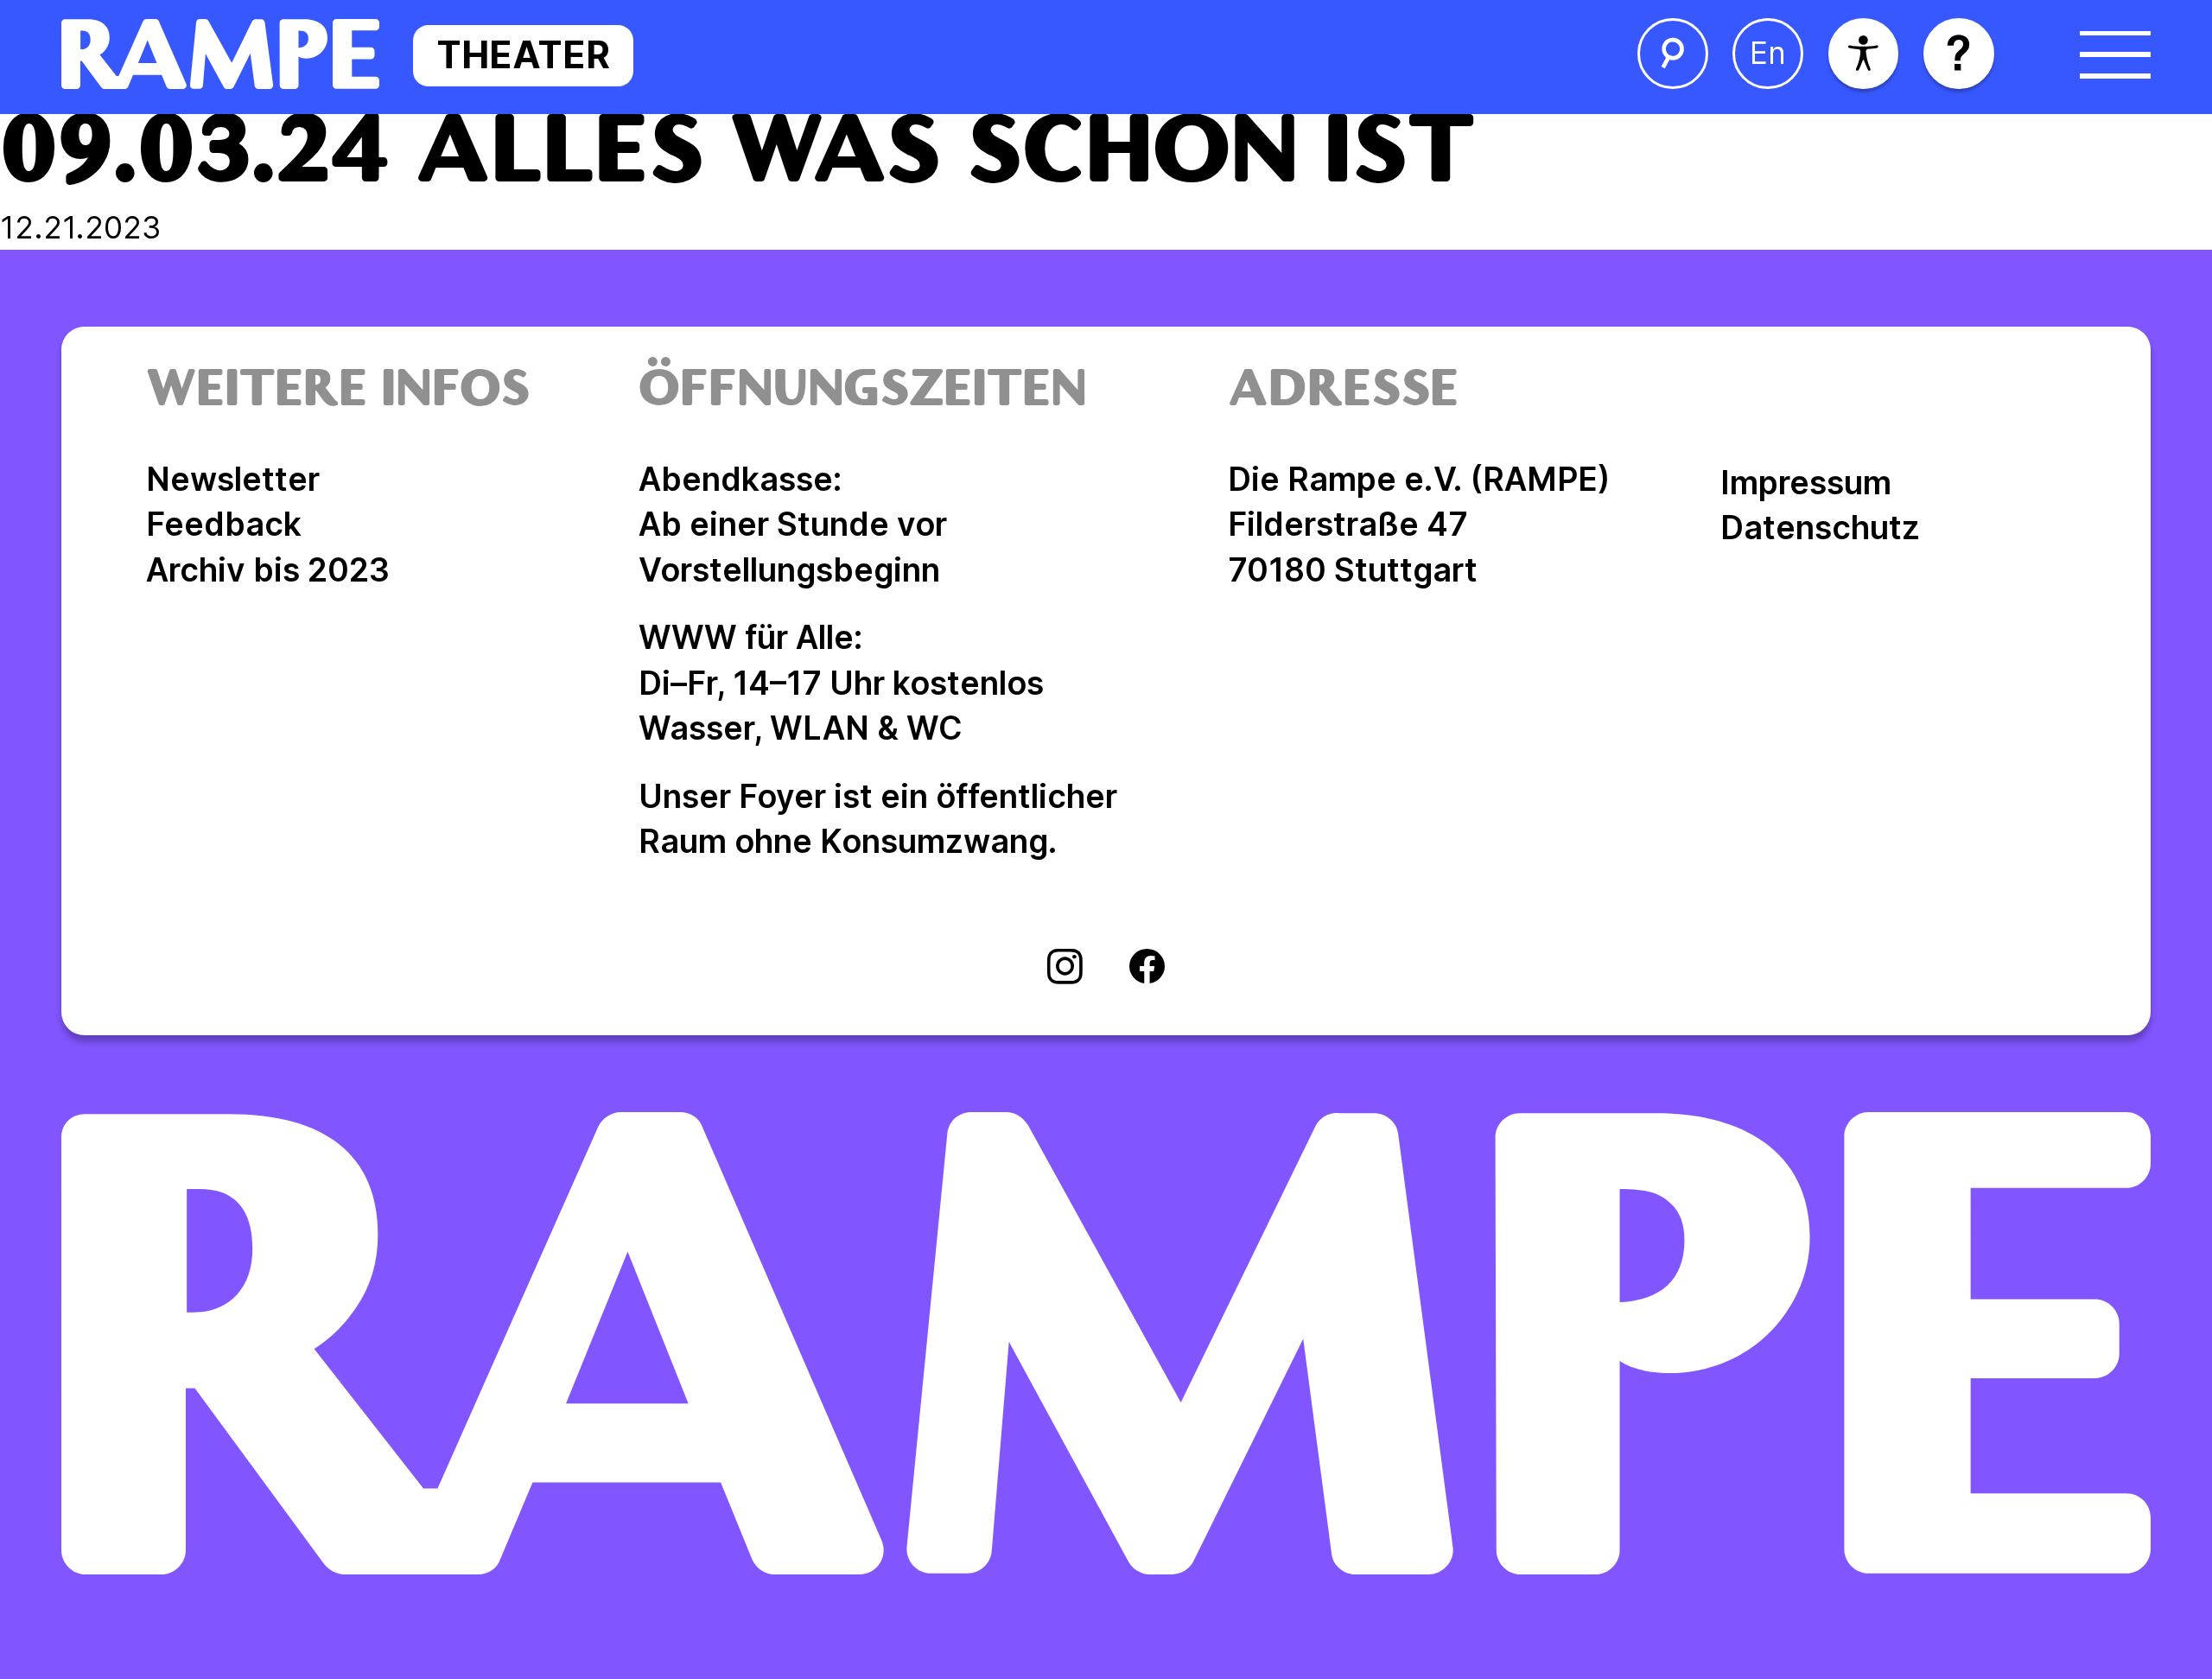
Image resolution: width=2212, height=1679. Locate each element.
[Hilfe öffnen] (1959, 54)
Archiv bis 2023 (268, 570)
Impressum (1806, 483)
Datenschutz (1820, 528)
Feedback (224, 524)
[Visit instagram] (1065, 969)
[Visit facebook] (1147, 969)
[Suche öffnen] (1673, 54)
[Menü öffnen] (2115, 54)
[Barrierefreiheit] (1864, 54)
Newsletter (233, 479)
